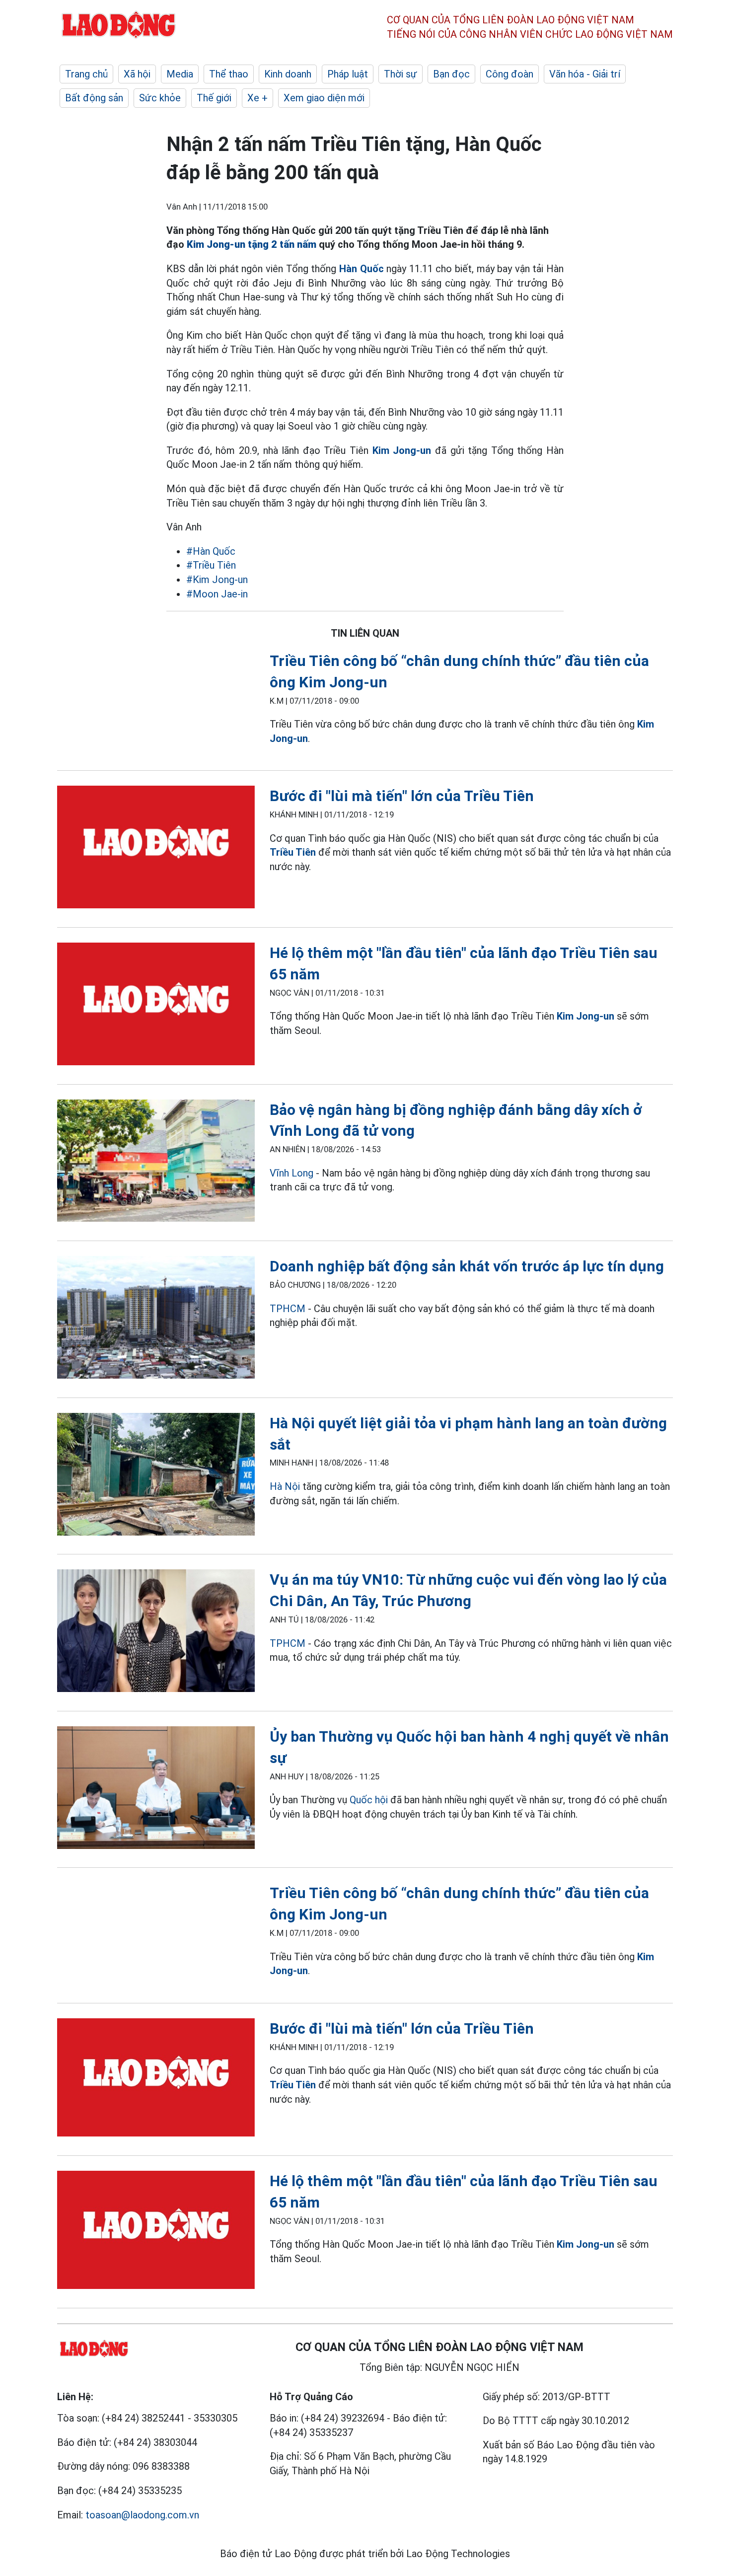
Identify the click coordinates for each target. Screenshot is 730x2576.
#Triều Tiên (211, 565)
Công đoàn (510, 74)
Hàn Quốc (362, 269)
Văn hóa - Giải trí (585, 74)
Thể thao (229, 74)
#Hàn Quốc (211, 551)
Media (180, 74)
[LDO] (156, 849)
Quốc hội (369, 1800)
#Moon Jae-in (217, 594)
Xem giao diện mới (324, 98)
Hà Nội (285, 1486)
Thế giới (214, 98)
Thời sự (401, 74)
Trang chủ (86, 74)
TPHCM (288, 1309)
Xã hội (137, 74)
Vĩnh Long (292, 1173)
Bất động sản (94, 98)
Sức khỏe (160, 98)
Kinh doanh (288, 74)
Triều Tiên (293, 852)
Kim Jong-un (402, 450)
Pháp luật (348, 74)
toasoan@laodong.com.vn (142, 2515)
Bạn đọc (451, 74)
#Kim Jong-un (217, 580)
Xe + (257, 98)
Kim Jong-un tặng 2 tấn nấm (252, 244)
